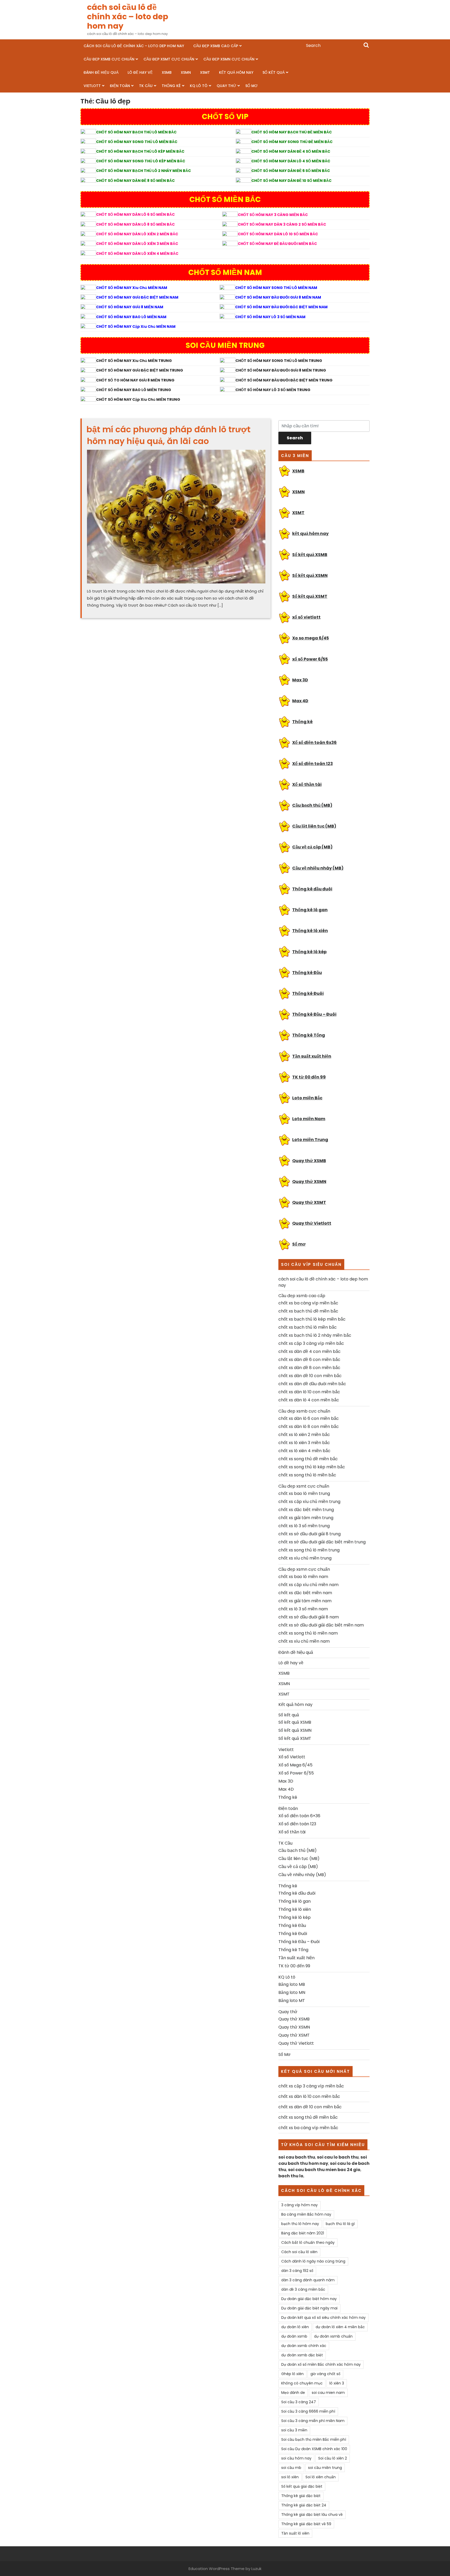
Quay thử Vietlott (312, 1223)
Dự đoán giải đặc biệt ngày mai (309, 2308)
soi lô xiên (290, 2477)
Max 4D (300, 701)
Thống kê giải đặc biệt (301, 2496)
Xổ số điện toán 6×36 (299, 1816)
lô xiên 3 (337, 2383)
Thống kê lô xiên (310, 931)
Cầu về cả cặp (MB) (312, 847)
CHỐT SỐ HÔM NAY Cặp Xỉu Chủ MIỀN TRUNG (138, 399)
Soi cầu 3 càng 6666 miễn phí (308, 2411)
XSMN (186, 72)
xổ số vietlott (306, 617)
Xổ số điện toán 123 (312, 764)
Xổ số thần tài (307, 784)
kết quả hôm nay (310, 534)
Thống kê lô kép (309, 952)
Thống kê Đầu (307, 973)
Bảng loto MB (292, 1984)
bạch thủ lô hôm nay (300, 2224)
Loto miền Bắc (307, 1098)
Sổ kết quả (274, 72)
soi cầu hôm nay (296, 2458)
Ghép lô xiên (292, 2374)
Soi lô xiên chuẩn (321, 2477)
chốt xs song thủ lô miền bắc (307, 1475)
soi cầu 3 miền (294, 2430)
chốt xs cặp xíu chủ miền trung (309, 1502)
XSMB (167, 72)
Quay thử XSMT (309, 1202)
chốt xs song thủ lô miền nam (308, 1633)
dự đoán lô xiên (295, 2327)
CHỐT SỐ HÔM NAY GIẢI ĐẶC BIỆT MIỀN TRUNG (140, 370)
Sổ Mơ (251, 86)
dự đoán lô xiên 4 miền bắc (340, 2327)
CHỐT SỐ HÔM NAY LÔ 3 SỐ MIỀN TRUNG (273, 390)
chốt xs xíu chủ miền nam (304, 1641)
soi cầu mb (291, 2468)
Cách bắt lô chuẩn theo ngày (308, 2242)
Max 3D (300, 680)
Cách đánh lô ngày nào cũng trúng (313, 2261)
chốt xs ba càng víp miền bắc (308, 1303)
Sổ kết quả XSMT (310, 596)
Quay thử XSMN (309, 1182)
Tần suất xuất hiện (312, 1056)
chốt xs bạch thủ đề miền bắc (308, 1311)
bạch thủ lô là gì (340, 2224)
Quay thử (226, 86)
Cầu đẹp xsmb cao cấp (216, 46)
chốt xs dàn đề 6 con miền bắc (309, 1360)
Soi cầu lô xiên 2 (333, 2458)
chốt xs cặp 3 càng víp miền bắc (311, 1343)
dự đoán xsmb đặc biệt (302, 2355)
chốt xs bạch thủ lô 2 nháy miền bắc (315, 1335)
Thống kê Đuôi (308, 993)
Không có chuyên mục (302, 2383)
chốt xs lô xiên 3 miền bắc (304, 1443)
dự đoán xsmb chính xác (304, 2346)
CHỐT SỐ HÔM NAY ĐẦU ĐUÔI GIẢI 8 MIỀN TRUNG (281, 370)
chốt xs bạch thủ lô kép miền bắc (312, 1319)
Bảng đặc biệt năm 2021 (303, 2233)
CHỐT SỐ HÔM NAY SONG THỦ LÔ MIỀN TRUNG (279, 361)
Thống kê (171, 86)
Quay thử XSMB (309, 1161)
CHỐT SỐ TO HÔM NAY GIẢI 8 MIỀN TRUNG (135, 380)
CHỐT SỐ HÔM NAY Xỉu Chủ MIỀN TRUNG (134, 361)
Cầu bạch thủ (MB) (312, 805)
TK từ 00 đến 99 (309, 1077)
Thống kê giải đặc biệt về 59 (306, 2524)
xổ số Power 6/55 (310, 659)
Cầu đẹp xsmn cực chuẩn (229, 59)
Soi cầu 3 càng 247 (299, 2402)
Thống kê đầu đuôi (312, 889)
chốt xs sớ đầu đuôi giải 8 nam (309, 1617)
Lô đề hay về (140, 72)
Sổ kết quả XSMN (310, 575)
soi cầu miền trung (325, 2468)
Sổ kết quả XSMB (310, 555)
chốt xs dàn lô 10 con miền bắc (309, 1392)
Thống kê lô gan (310, 910)
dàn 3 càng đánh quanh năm (308, 2280)
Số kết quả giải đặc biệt (302, 2486)
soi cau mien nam (328, 2393)
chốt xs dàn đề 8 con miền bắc (309, 1368)
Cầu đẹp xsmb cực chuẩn (109, 59)
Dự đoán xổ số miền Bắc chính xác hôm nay (321, 2364)
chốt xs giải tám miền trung (306, 1518)
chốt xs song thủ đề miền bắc (308, 1459)
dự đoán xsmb (294, 2336)
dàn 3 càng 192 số (297, 2271)
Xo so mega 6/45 (311, 638)
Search (366, 46)
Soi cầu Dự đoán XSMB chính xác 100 (314, 2449)
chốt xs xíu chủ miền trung (305, 1558)
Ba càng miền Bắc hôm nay (306, 2214)
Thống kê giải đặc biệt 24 (304, 2505)
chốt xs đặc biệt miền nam (305, 1593)
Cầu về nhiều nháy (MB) (318, 868)
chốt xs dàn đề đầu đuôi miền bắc (312, 1384)
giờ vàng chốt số (325, 2374)
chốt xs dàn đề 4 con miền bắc (310, 1351)
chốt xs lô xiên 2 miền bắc (304, 1435)
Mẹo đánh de (293, 2393)
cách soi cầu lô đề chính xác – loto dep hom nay (128, 17)
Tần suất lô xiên (295, 2533)
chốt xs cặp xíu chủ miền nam (308, 1585)
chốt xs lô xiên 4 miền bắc (304, 1451)
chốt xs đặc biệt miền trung (306, 1510)
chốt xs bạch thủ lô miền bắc (308, 1327)
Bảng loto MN (292, 1992)
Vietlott (92, 86)
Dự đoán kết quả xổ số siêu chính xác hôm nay (323, 2318)
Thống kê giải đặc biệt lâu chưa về (312, 2515)
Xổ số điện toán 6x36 (314, 742)
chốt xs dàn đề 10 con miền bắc (310, 1376)
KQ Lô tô (199, 86)
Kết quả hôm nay (236, 72)
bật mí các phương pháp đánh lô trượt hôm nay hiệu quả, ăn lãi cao (168, 435)
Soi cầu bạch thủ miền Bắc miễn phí (314, 2439)
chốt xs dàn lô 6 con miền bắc (309, 1418)
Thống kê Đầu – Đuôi (314, 1014)
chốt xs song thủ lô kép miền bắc (312, 1467)
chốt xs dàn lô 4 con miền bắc (309, 1400)
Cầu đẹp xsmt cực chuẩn (169, 59)
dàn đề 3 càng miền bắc (303, 2289)
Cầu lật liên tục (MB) (314, 826)
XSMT (205, 72)
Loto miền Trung (310, 1140)
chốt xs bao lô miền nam (303, 1577)
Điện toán (120, 86)
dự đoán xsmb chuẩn (333, 2336)
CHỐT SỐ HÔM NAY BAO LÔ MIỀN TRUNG (134, 390)
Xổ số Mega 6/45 (295, 1765)
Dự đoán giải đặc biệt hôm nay (309, 2299)
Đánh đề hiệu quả (101, 72)
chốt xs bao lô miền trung (304, 1493)
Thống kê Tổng (309, 1035)
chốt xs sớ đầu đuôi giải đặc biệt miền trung (322, 1542)
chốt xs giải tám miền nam (305, 1601)
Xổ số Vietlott (292, 1757)
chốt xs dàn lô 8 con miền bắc (309, 1426)
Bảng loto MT (292, 2001)
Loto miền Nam (309, 1119)
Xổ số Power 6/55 (296, 1773)
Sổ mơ (299, 1244)
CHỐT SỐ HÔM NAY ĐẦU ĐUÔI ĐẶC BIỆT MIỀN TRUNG (284, 380)
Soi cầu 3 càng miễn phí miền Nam (313, 2421)
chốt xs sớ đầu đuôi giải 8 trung (310, 1534)
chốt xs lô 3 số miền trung (304, 1526)
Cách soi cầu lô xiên (299, 2252)
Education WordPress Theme (217, 2569)
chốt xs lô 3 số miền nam (303, 1609)
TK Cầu (146, 86)
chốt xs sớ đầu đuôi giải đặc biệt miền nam (321, 1625)
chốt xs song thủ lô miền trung (309, 1550)
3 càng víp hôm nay (299, 2205)
